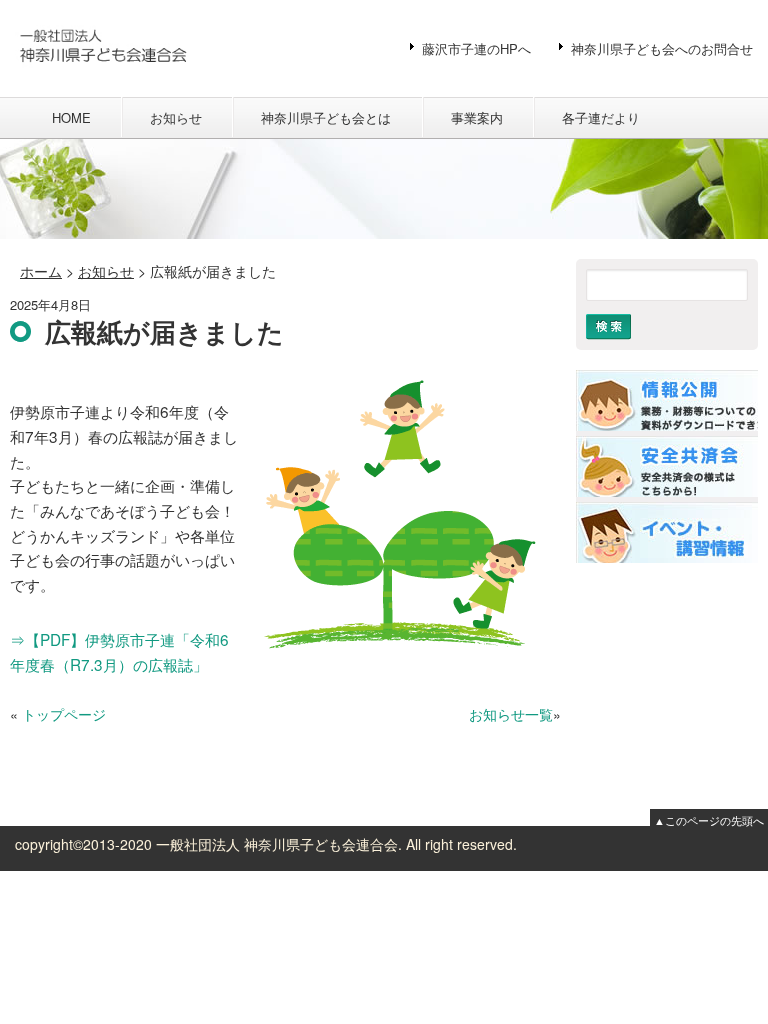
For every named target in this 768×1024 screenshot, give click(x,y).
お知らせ (176, 117)
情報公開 (667, 400)
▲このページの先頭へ (709, 820)
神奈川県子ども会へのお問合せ (662, 48)
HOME (71, 117)
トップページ (64, 714)
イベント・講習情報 (667, 532)
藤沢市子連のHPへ (476, 48)
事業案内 (477, 117)
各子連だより (601, 117)
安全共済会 (667, 466)
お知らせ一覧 (511, 714)
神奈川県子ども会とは (326, 117)
